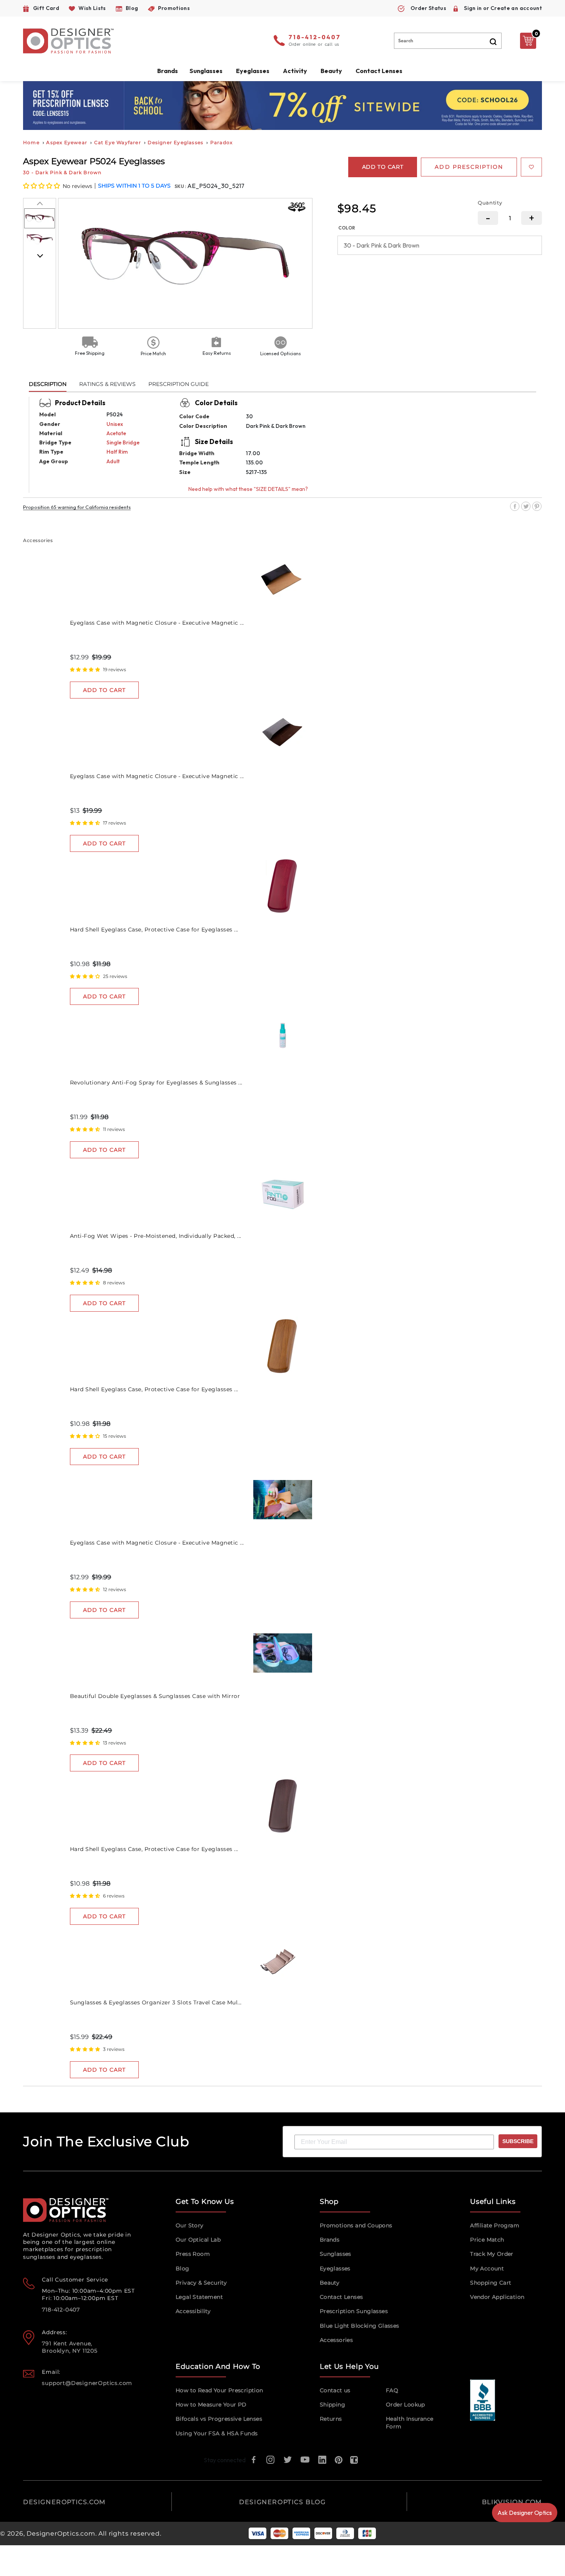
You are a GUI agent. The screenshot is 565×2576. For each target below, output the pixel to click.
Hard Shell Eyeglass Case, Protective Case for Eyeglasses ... (154, 930)
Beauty (331, 71)
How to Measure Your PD (211, 2405)
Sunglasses (336, 2254)
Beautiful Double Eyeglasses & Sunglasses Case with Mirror (155, 1696)
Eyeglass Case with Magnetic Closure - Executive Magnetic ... (157, 623)
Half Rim (117, 452)
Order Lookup (405, 2405)
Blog (183, 2268)
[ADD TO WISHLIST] (531, 167)
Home (31, 142)
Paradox (221, 142)
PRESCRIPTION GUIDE (179, 384)
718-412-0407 (315, 38)
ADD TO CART (104, 690)
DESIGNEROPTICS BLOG (282, 2502)
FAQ (392, 2390)
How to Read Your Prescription (219, 2390)
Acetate (116, 433)
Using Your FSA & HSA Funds (217, 2433)
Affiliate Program (495, 2225)
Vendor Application (497, 2297)
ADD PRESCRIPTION (469, 167)
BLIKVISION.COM (512, 2502)
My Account (487, 2268)
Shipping (332, 2405)
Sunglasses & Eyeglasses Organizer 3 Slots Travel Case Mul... (156, 2002)
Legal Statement (199, 2297)
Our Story (190, 2225)
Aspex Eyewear (67, 142)
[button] (42, 186)
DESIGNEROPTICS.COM (64, 2502)
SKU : (181, 186)
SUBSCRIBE (518, 2141)
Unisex (115, 424)
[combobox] (448, 41)
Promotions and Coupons (356, 2225)
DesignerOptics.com (61, 2534)
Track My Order (492, 2254)
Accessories (336, 2340)
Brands (330, 2240)
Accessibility (193, 2311)
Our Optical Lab (198, 2240)
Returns (331, 2419)
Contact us (335, 2390)
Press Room (193, 2254)
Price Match (487, 2240)
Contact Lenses (379, 71)
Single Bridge (123, 442)
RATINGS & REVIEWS (107, 384)
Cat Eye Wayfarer (118, 142)
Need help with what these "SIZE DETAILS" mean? (248, 489)
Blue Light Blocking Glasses (360, 2326)
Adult (113, 461)
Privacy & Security (201, 2283)
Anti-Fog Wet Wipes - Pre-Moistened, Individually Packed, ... (156, 1236)
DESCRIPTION (48, 384)
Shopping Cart (491, 2283)
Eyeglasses (335, 2268)
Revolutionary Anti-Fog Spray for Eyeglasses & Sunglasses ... (156, 1083)
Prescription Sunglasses (354, 2311)
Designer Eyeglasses (175, 142)
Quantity (490, 203)
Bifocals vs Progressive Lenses (219, 2419)
